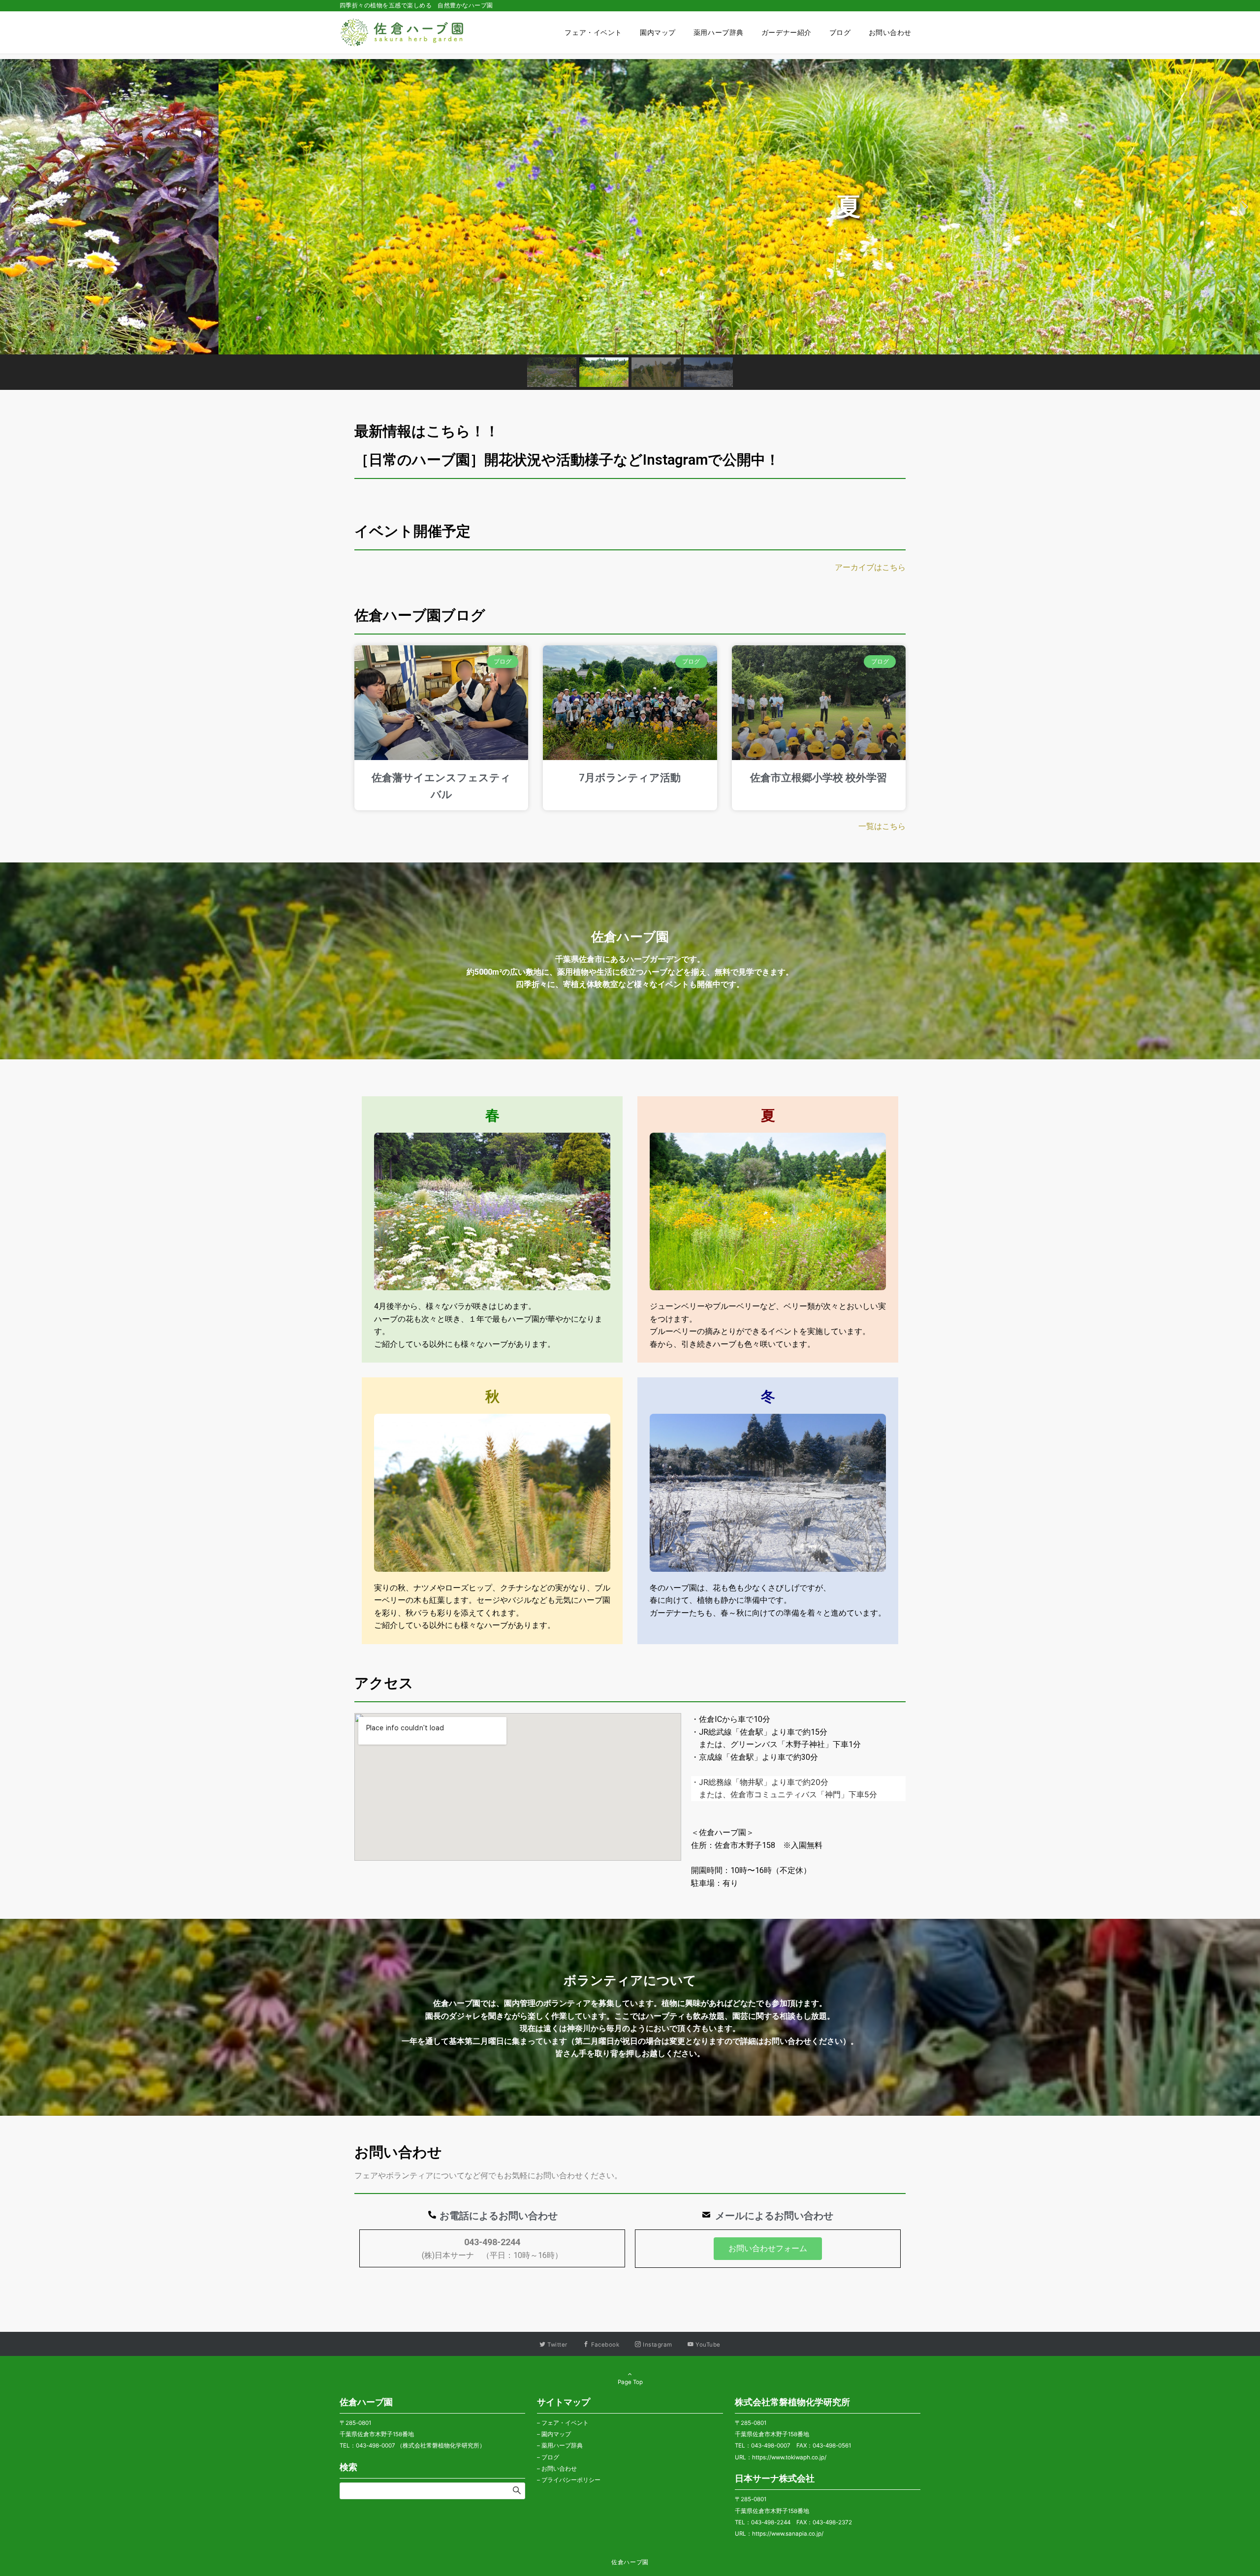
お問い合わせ (559, 2469)
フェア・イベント (565, 2423)
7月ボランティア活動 (630, 778)
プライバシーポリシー (571, 2480)
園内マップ (556, 2434)
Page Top (630, 2382)
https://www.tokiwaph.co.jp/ (789, 2457)
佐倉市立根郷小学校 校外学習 (819, 778)
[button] (15, 207)
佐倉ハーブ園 (630, 2562)
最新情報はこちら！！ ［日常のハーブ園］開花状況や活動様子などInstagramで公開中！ (633, 445)
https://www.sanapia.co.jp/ (788, 2534)
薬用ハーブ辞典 (562, 2446)
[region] (630, 224)
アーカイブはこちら (870, 567)
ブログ (550, 2457)
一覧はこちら (882, 826)
